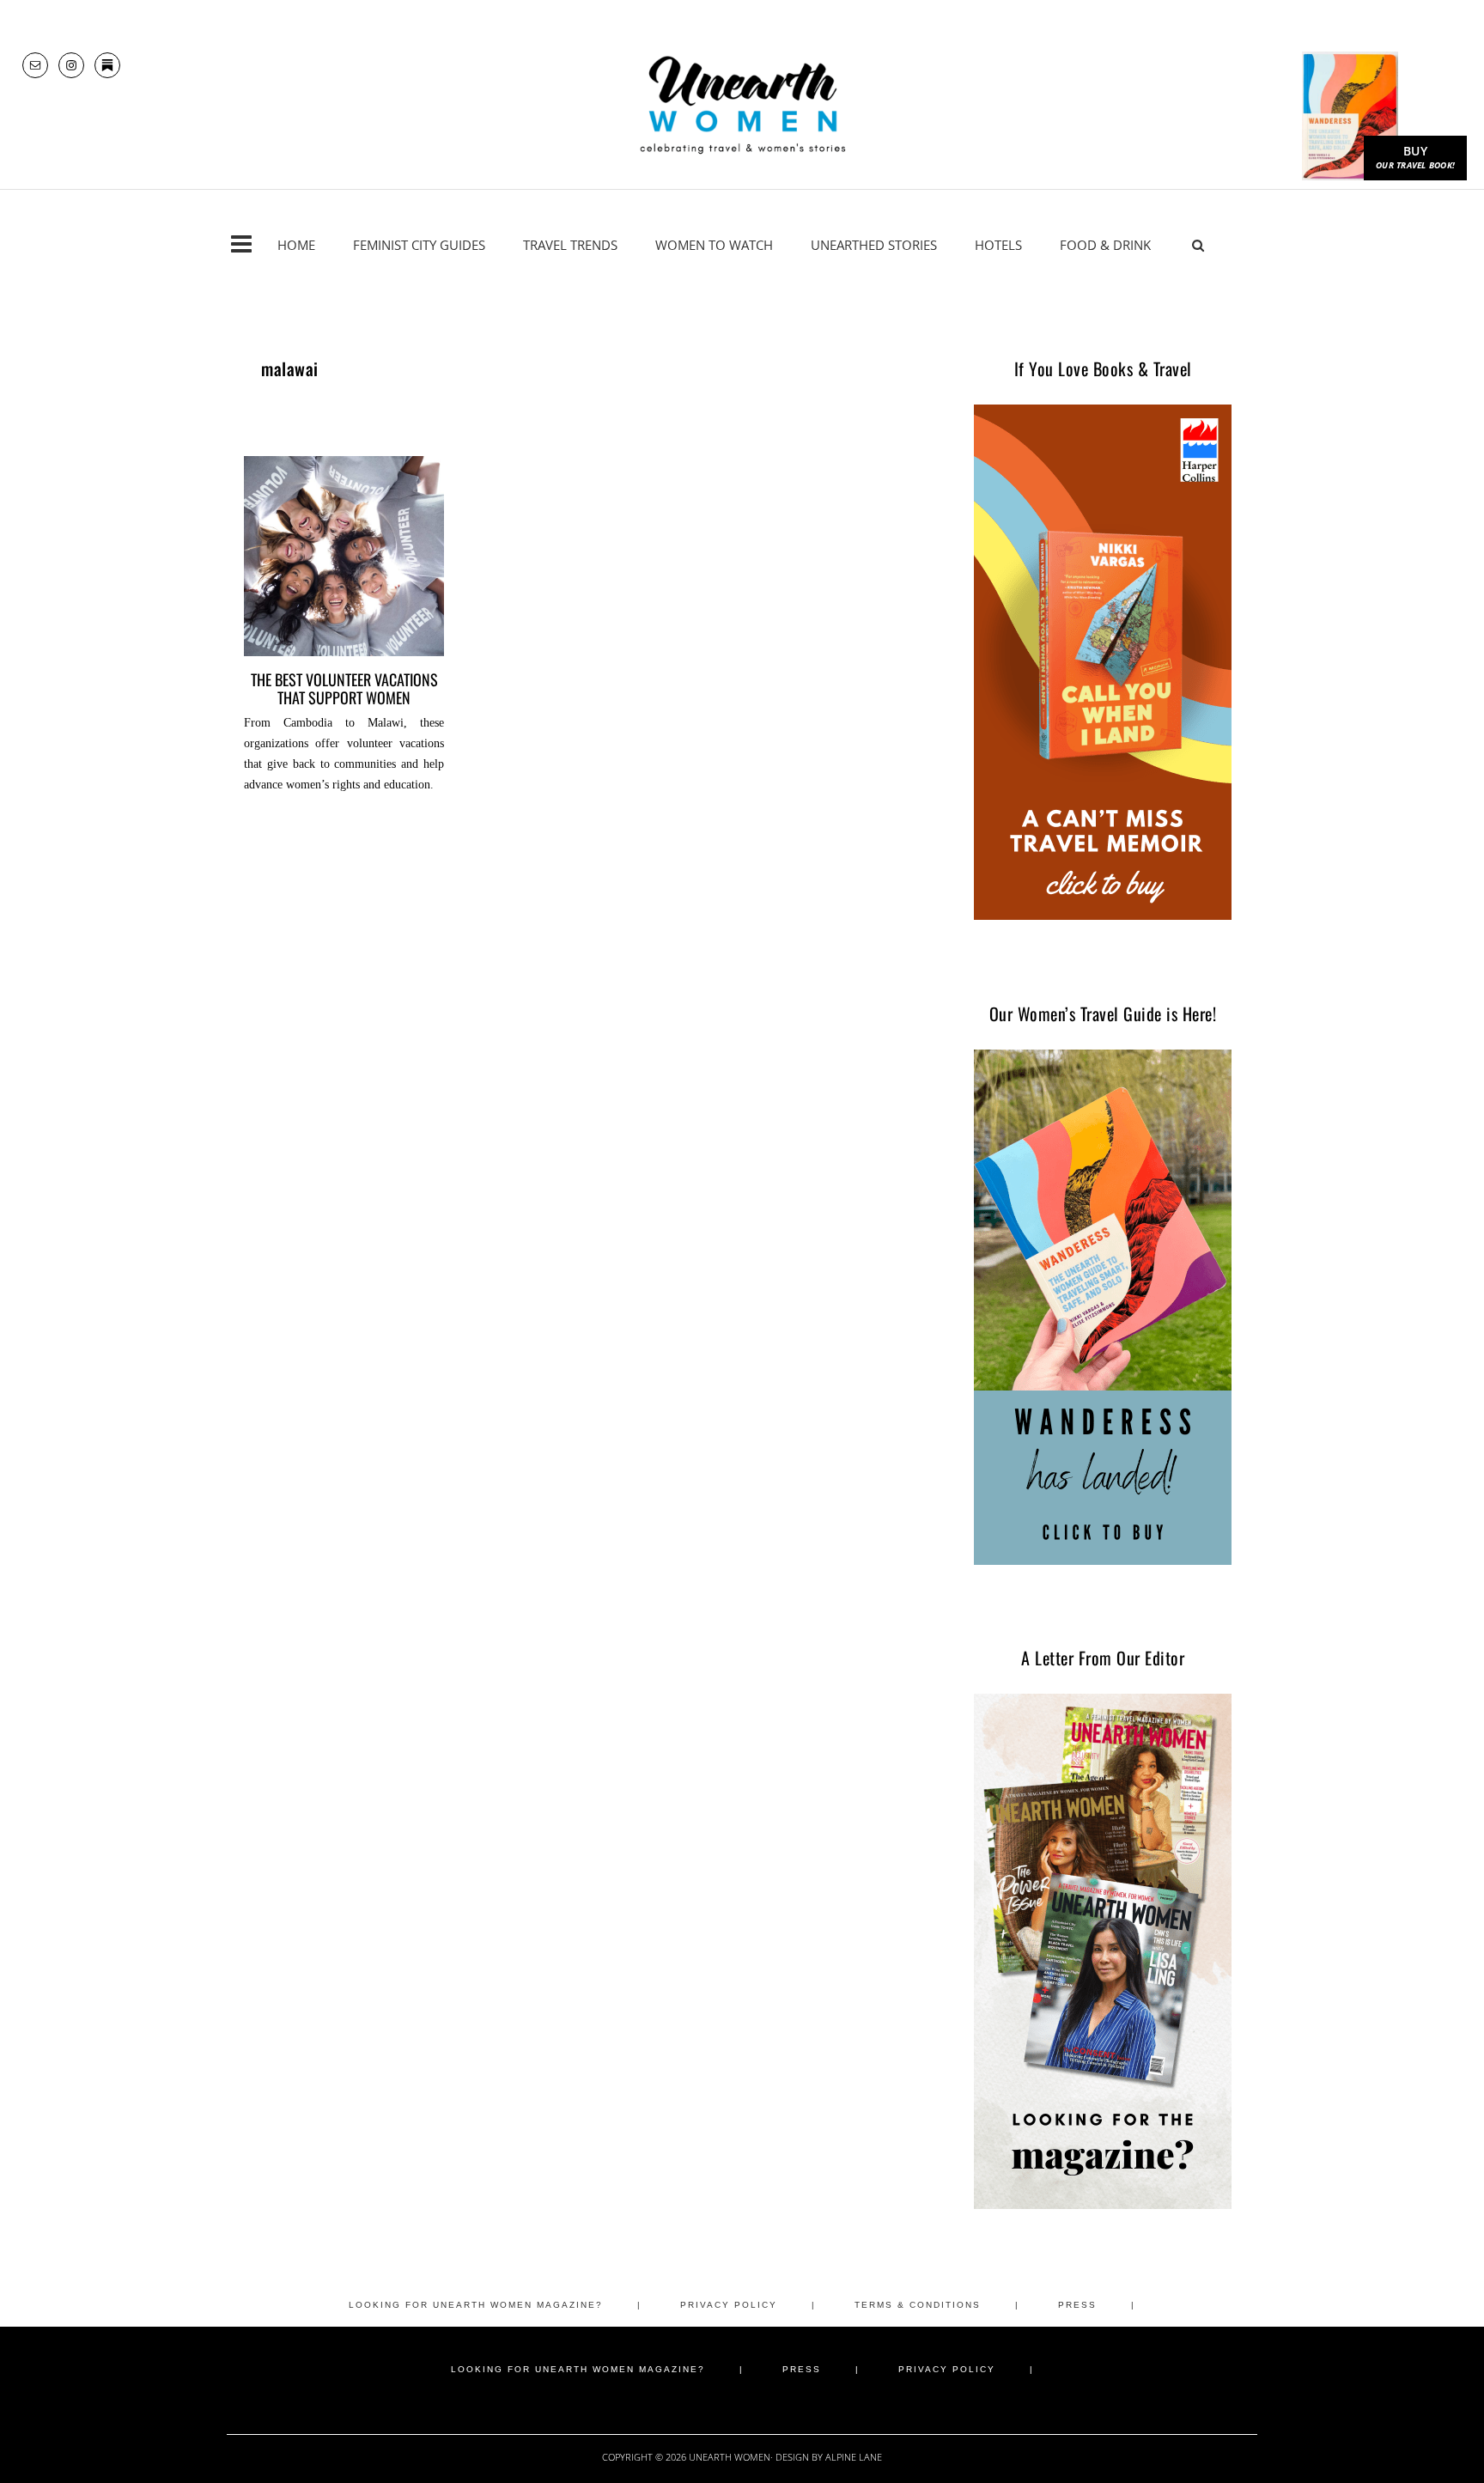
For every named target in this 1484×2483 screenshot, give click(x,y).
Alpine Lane (854, 2457)
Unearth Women (742, 105)
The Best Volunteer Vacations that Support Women (344, 688)
